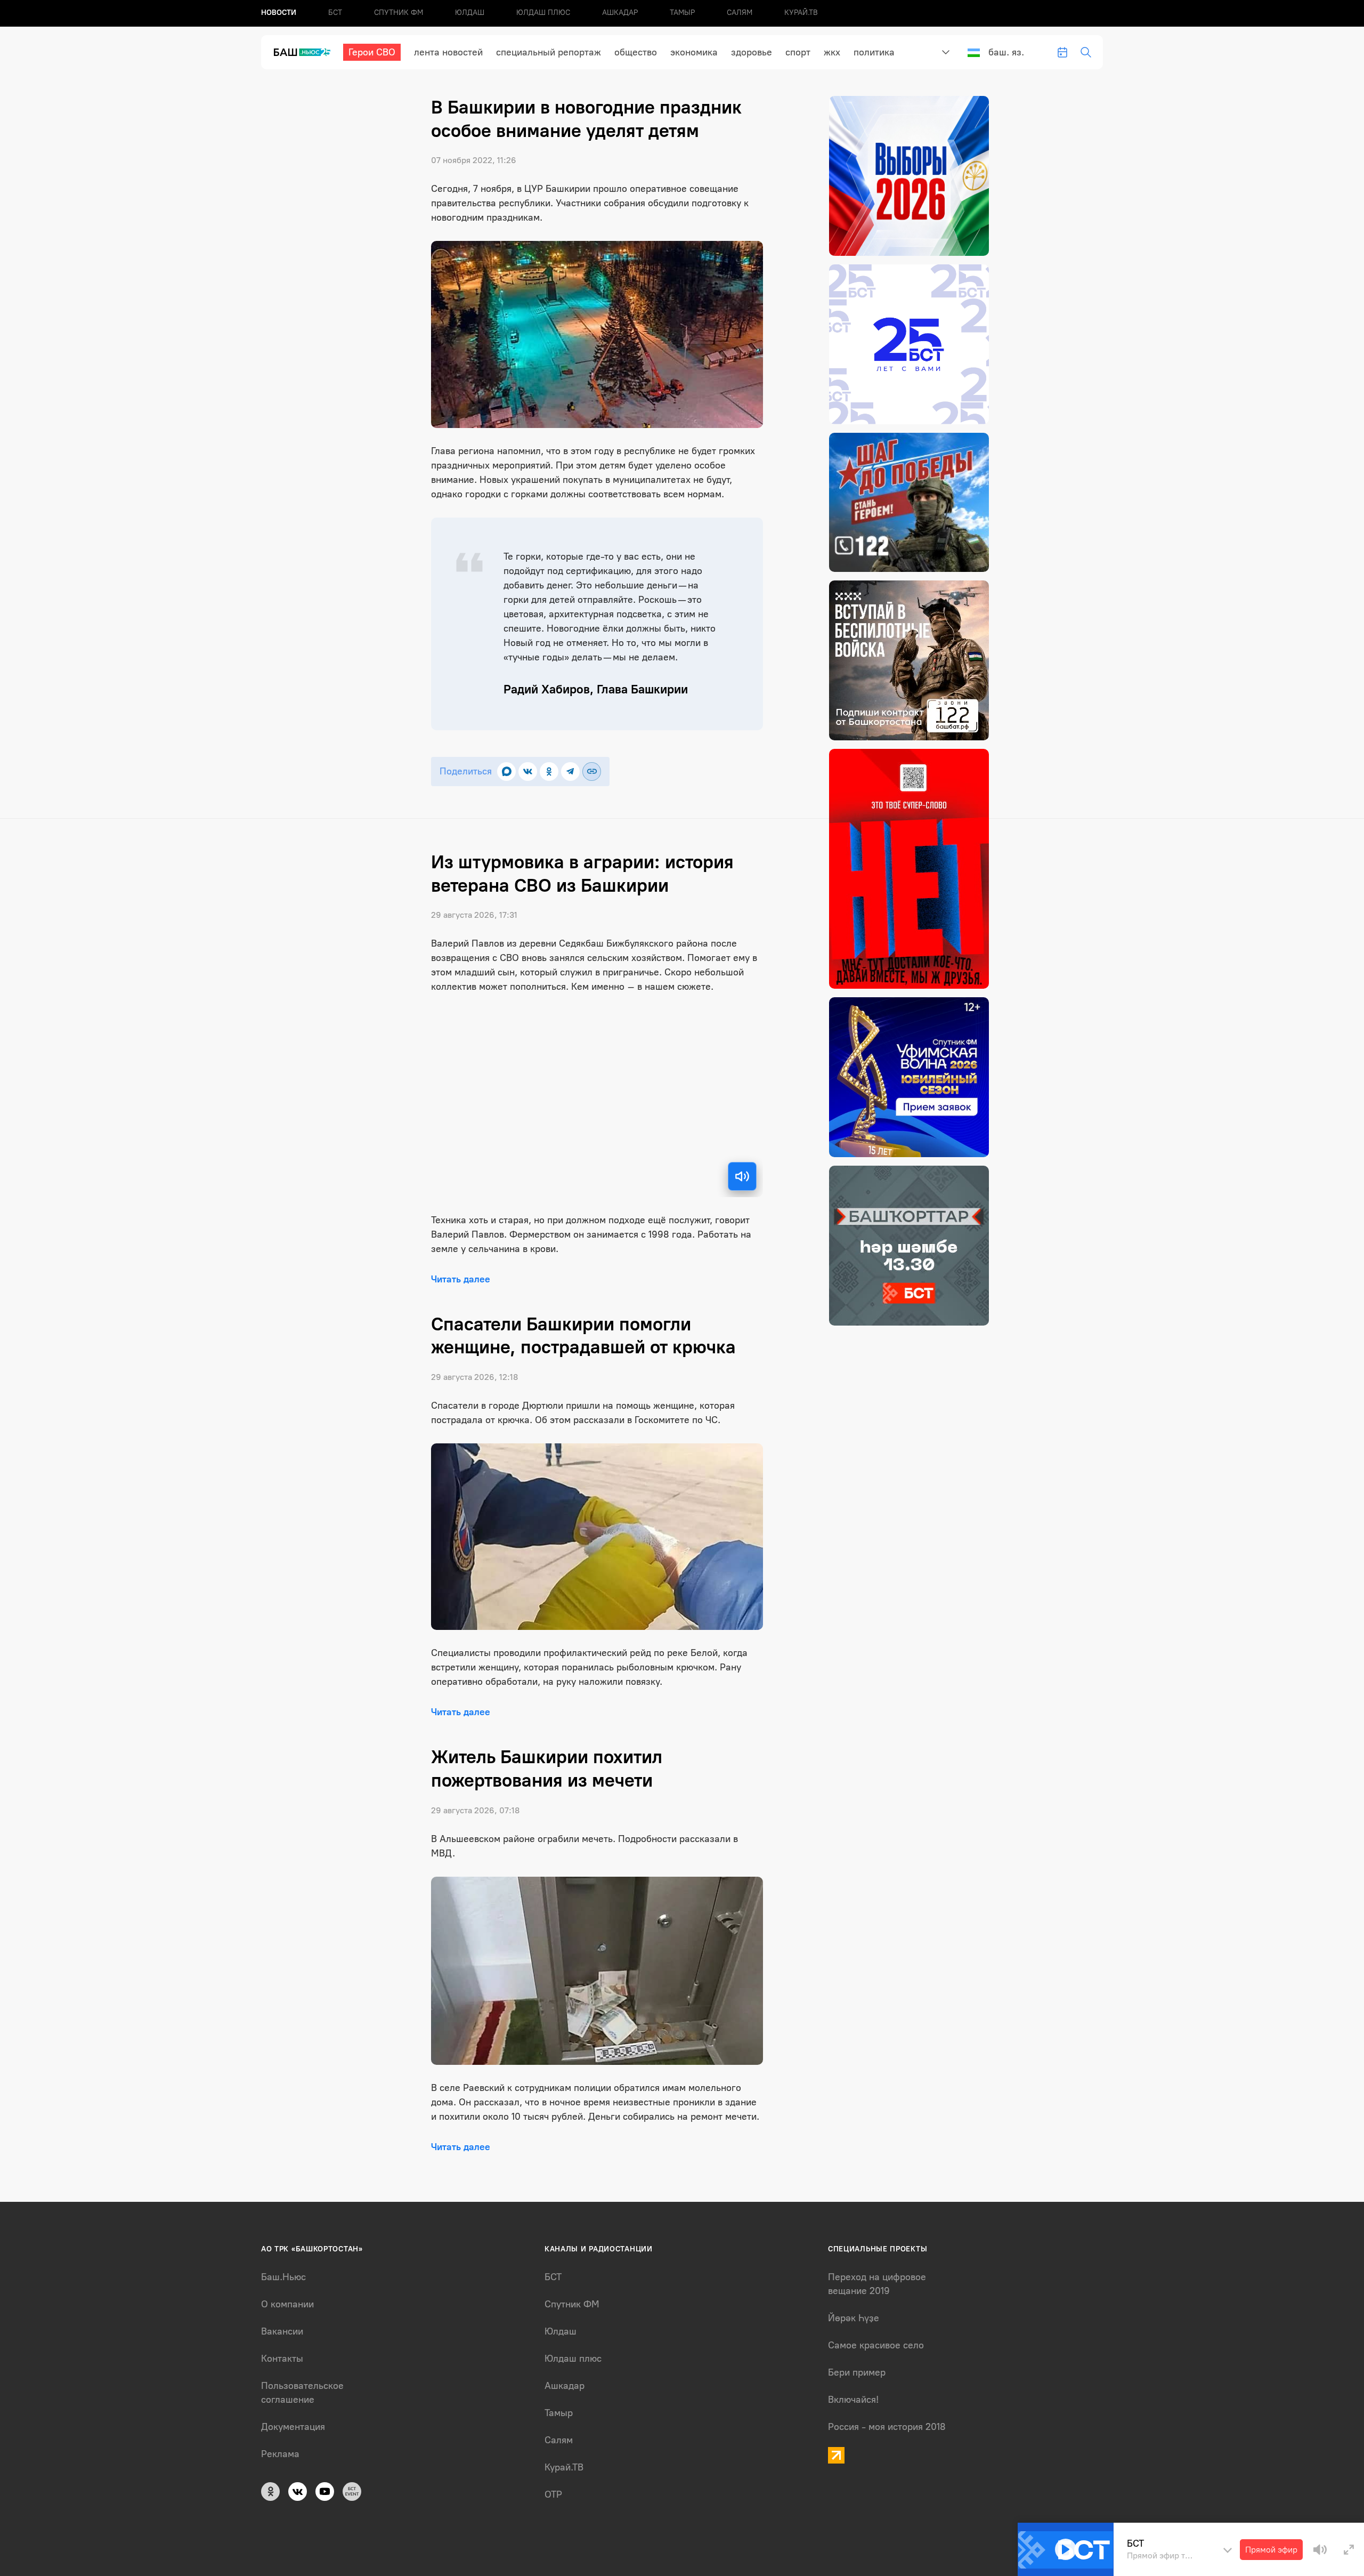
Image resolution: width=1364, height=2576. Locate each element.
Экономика (694, 52)
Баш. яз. (1006, 52)
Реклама (280, 2454)
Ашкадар (620, 13)
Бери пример (857, 2372)
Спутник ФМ (399, 13)
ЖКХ (832, 52)
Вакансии (282, 2331)
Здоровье (752, 52)
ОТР (553, 2494)
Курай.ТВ (801, 13)
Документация (293, 2427)
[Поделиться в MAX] (506, 772)
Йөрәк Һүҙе (854, 2318)
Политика (874, 52)
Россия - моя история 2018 (887, 2427)
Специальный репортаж (549, 52)
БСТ (335, 13)
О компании (287, 2304)
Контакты (282, 2359)
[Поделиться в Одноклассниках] (549, 772)
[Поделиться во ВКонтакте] (528, 772)
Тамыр (682, 13)
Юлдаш (470, 13)
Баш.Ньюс (283, 2277)
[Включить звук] (742, 1176)
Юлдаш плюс (543, 13)
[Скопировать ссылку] (592, 772)
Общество (636, 52)
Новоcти (279, 13)
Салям (740, 13)
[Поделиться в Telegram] (570, 772)
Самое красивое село (876, 2345)
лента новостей (448, 52)
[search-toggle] (1086, 52)
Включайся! (853, 2400)
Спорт (798, 52)
